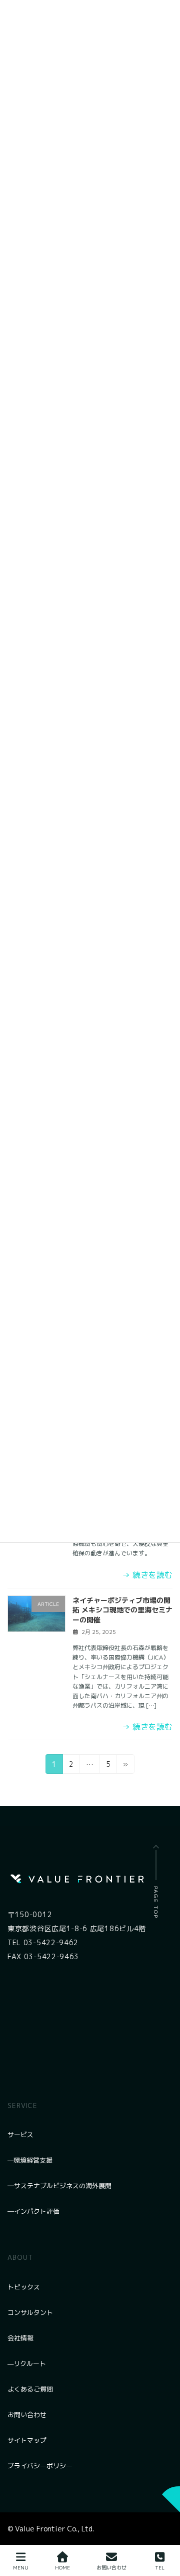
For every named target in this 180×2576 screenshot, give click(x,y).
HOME (62, 2567)
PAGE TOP (156, 1902)
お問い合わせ (27, 2415)
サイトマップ (27, 2440)
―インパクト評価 (33, 2211)
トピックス (24, 2287)
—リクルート (27, 2364)
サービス (20, 2135)
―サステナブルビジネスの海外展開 (59, 2186)
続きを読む (147, 1575)
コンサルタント (30, 2312)
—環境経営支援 (30, 2160)
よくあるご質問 (30, 2389)
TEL (160, 2567)
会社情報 (20, 2338)
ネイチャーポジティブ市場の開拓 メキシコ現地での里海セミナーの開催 (122, 1610)
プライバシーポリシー (40, 2466)
